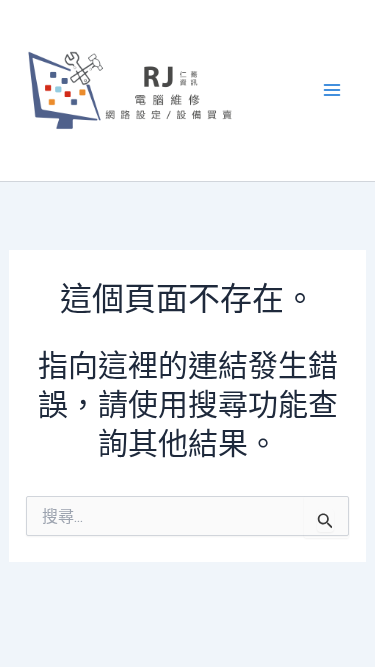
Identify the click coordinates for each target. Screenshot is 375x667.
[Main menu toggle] (333, 91)
